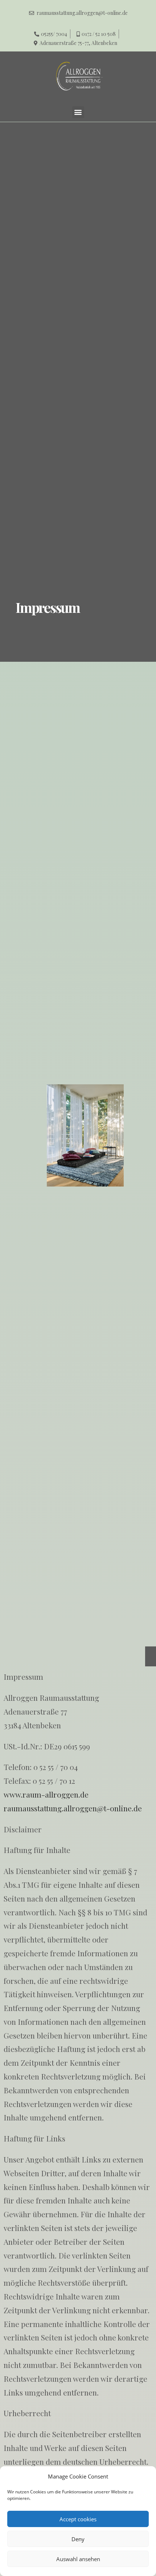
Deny (78, 2539)
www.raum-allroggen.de (46, 1794)
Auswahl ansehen (78, 2559)
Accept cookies (78, 2519)
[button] (78, 112)
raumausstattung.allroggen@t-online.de (73, 1808)
